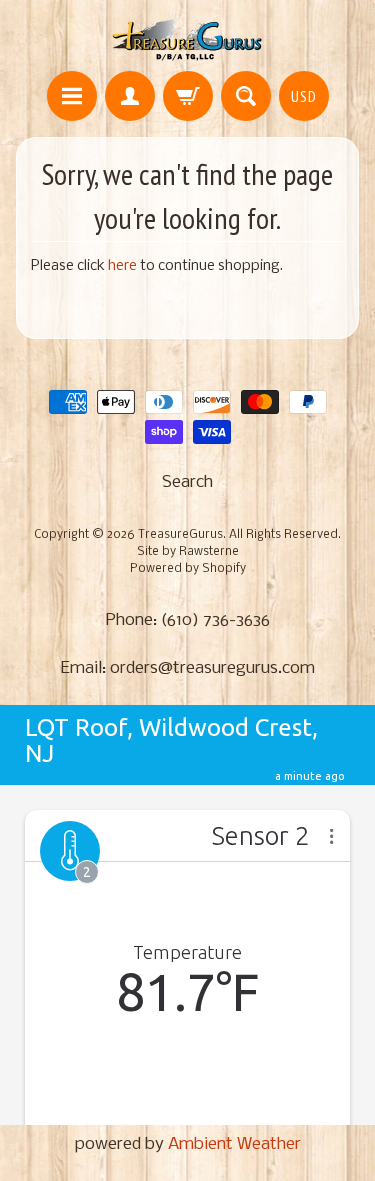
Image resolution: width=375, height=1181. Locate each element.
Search (187, 482)
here (122, 266)
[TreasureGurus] (187, 38)
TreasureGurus (180, 535)
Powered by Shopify (188, 569)
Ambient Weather (234, 1144)
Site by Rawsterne (188, 552)
